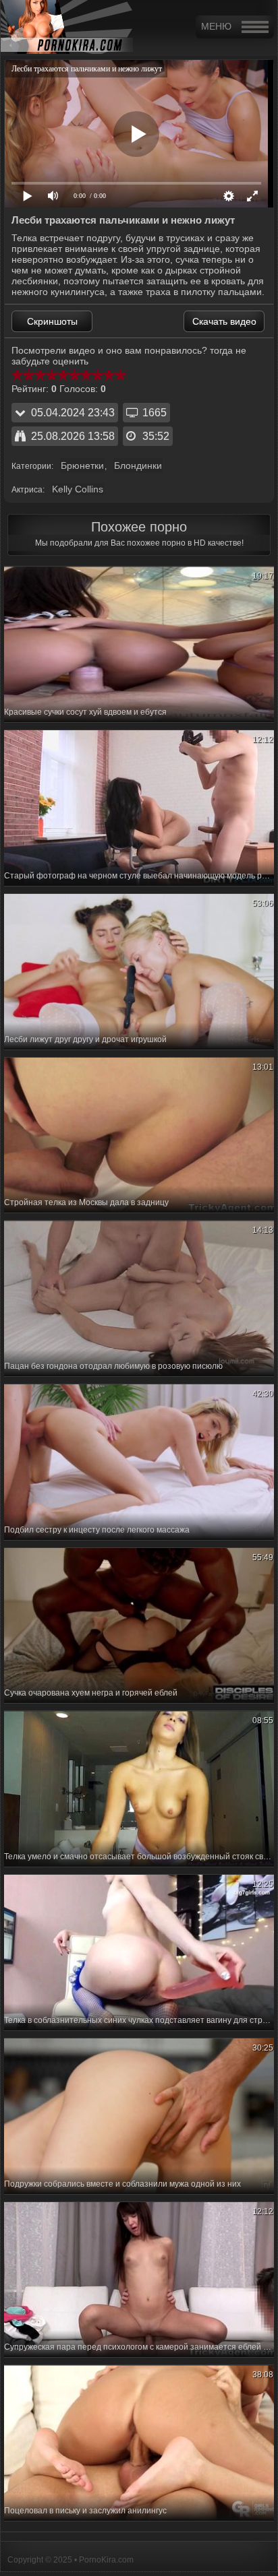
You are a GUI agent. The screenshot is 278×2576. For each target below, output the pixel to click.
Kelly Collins (78, 489)
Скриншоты (52, 321)
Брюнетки (82, 465)
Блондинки (138, 465)
